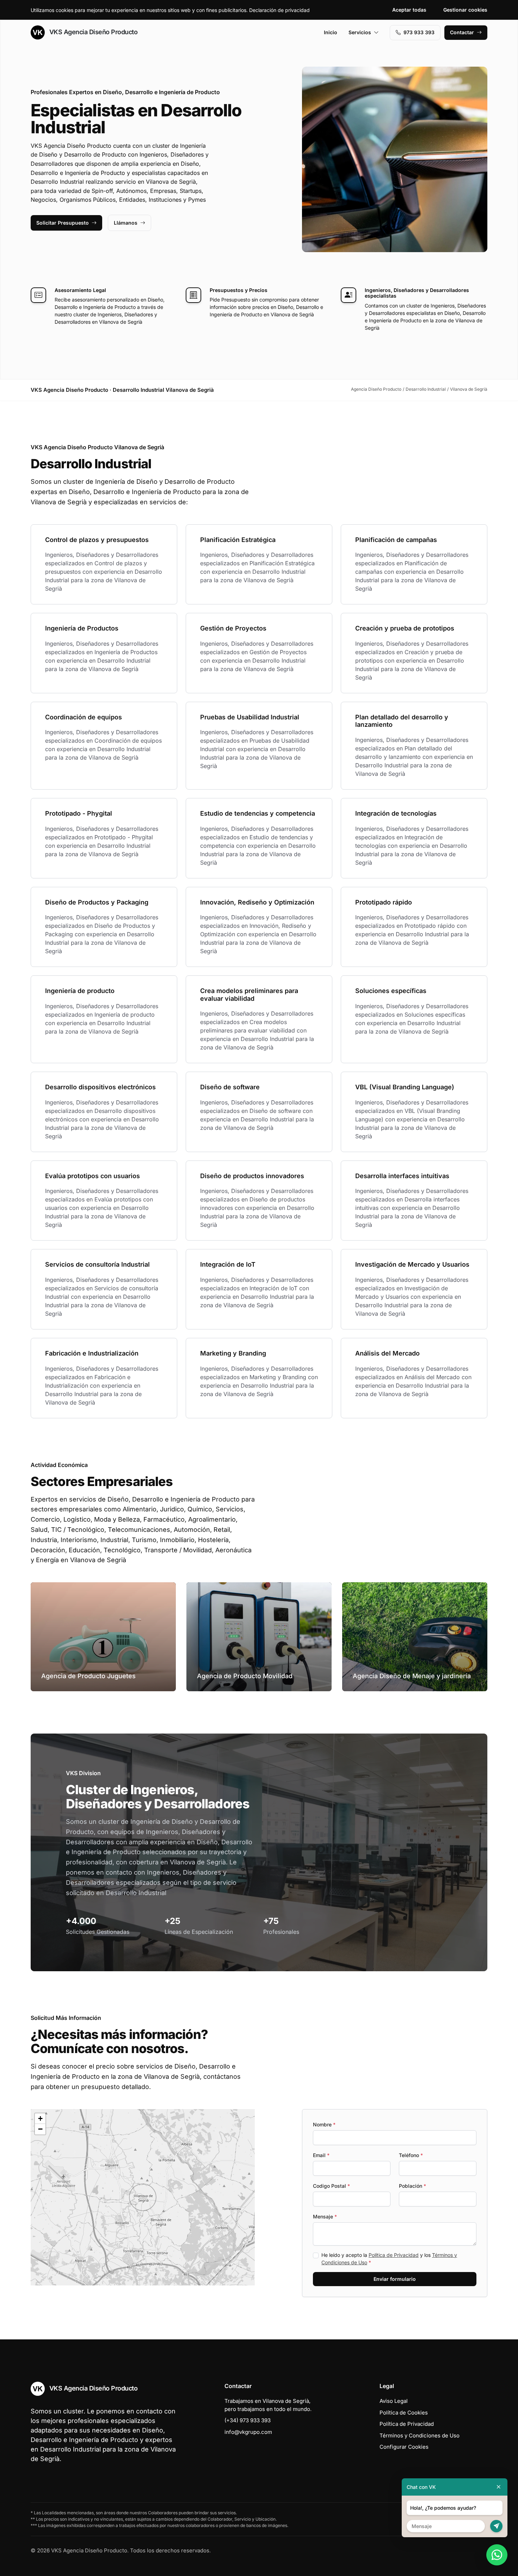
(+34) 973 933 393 (248, 2420)
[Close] (499, 2487)
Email (321, 2155)
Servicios (360, 32)
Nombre (324, 2124)
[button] (143, 2197)
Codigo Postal (331, 2186)
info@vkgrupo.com (248, 2432)
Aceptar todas (409, 10)
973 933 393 (419, 32)
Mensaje (325, 2216)
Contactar (462, 32)
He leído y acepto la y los (389, 2259)
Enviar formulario (395, 2279)
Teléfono (411, 2155)
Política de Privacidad (394, 2255)
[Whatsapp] (497, 2555)
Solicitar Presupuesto (63, 223)
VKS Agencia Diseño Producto (92, 32)
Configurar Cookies (404, 2447)
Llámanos (126, 223)
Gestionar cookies (465, 10)
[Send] (496, 2526)
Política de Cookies (404, 2413)
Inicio (331, 32)
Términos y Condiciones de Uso (420, 2435)
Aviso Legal (394, 2401)
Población (412, 2186)
